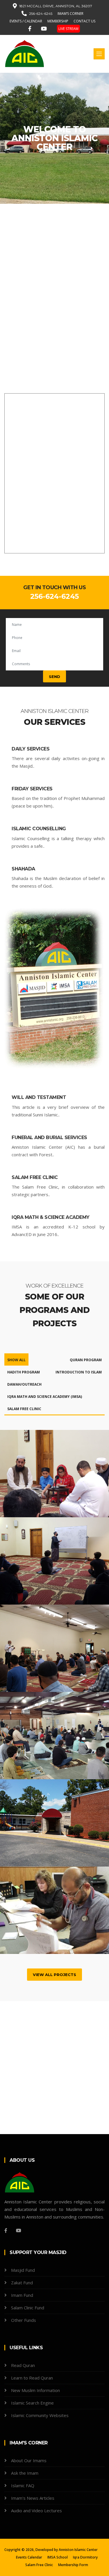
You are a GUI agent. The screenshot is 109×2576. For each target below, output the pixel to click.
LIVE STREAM (68, 29)
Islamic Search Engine (32, 2403)
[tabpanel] (54, 138)
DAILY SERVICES (31, 749)
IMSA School (58, 2557)
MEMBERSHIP (58, 21)
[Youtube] (45, 28)
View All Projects (54, 1975)
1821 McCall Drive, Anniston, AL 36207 (56, 6)
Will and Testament (39, 1097)
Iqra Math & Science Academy (51, 1217)
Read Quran (23, 2365)
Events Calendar (29, 2557)
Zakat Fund (22, 2283)
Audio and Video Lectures (36, 2511)
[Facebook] (31, 28)
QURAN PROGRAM (86, 1360)
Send (54, 677)
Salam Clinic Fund (28, 2308)
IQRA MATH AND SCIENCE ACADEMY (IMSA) (45, 1397)
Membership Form (73, 2565)
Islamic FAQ (23, 2485)
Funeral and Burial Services (49, 1137)
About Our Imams (29, 2460)
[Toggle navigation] (99, 54)
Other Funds (24, 2320)
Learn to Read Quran (32, 2378)
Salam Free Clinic (35, 1177)
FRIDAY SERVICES (32, 789)
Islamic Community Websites (40, 2415)
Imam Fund (22, 2295)
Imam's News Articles (33, 2498)
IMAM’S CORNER (70, 14)
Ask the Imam (25, 2473)
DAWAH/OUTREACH (24, 1384)
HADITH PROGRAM (24, 1372)
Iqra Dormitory (85, 2557)
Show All (16, 1360)
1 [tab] (55, 183)
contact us (84, 21)
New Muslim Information (35, 2390)
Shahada (23, 869)
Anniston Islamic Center (78, 2550)
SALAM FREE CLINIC (24, 1409)
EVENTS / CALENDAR (26, 21)
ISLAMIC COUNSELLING (39, 829)
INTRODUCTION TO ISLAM (79, 1372)
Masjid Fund (23, 2270)
